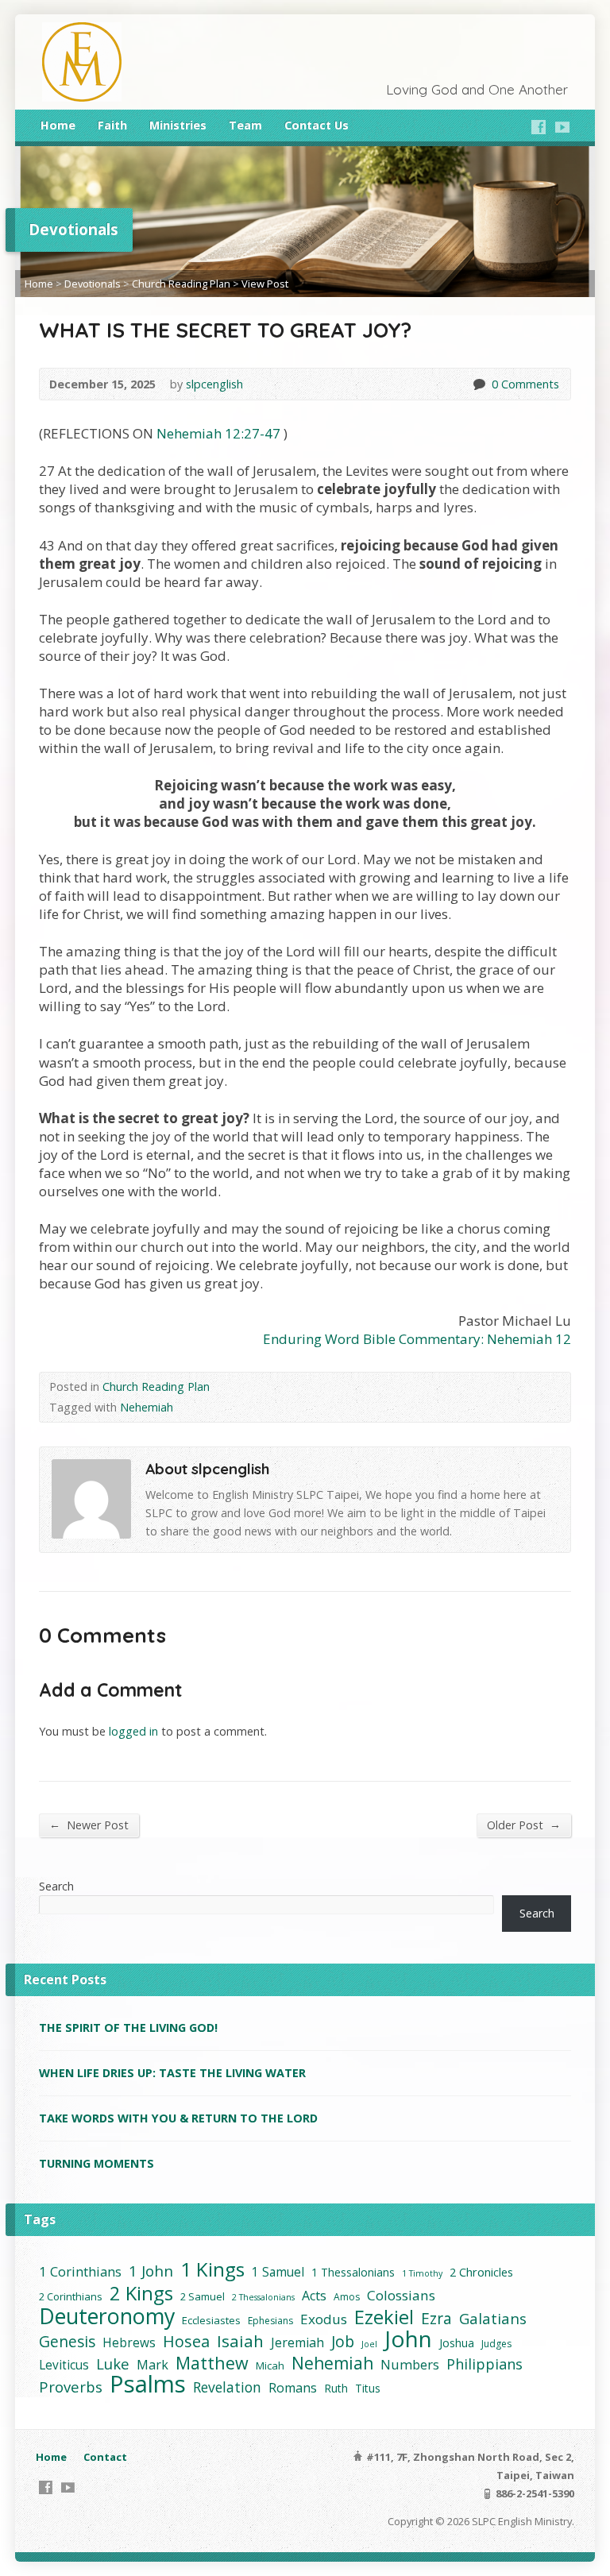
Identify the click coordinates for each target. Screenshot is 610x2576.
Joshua (457, 2343)
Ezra (436, 2318)
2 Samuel (203, 2296)
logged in (133, 1731)
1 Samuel (278, 2272)
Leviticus (64, 2365)
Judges (496, 2344)
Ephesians (270, 2321)
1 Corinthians (80, 2271)
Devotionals (93, 284)
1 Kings (212, 2269)
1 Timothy (422, 2273)
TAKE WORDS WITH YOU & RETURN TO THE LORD (178, 2118)
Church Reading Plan (181, 284)
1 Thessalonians (353, 2272)
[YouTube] (562, 127)
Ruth (336, 2388)
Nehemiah (147, 1407)
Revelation (227, 2387)
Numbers (410, 2364)
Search (56, 1886)
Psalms (148, 2384)
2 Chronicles (481, 2272)
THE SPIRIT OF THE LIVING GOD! (128, 2028)
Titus (368, 2388)
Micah (270, 2366)
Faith (112, 125)
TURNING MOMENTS (97, 2163)
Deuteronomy (107, 2316)
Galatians (493, 2318)
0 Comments (479, 384)
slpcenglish (214, 384)
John (408, 2339)
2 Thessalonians (263, 2297)
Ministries (178, 125)
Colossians (401, 2295)
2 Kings (141, 2293)
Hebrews (129, 2343)
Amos (347, 2297)
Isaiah (240, 2341)
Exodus (324, 2319)
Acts (314, 2296)
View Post (265, 284)
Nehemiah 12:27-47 (218, 433)
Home (58, 125)
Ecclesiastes (211, 2320)
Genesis (67, 2341)
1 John (151, 2271)
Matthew (212, 2363)
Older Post (524, 1825)
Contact (105, 2457)
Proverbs (71, 2387)
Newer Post (89, 1825)
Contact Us (317, 125)
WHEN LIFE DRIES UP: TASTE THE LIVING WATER (172, 2073)
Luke (113, 2364)
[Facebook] (539, 127)
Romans (293, 2388)
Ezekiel (384, 2317)
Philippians (485, 2364)
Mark (152, 2365)
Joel (369, 2344)
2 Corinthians (71, 2296)
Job (343, 2341)
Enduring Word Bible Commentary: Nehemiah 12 (417, 1339)
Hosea (186, 2341)
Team (245, 125)
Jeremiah (297, 2342)
